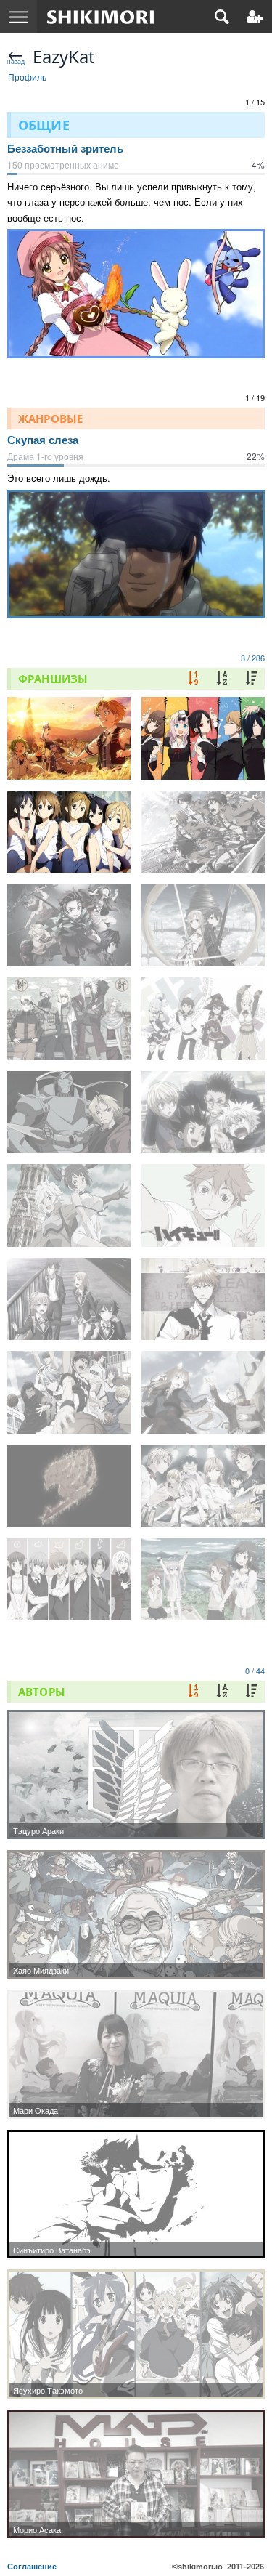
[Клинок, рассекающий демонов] (69, 925)
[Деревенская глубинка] (203, 1580)
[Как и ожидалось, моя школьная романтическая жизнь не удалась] (69, 1299)
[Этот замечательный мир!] (203, 1019)
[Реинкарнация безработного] (69, 738)
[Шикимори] (100, 17)
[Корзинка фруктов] (69, 1580)
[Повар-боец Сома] (203, 1486)
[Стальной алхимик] (69, 1113)
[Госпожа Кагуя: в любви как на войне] (203, 738)
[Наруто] (69, 1019)
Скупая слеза (43, 440)
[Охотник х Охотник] (203, 1113)
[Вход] (255, 17)
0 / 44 (255, 1671)
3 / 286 (253, 658)
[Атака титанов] (203, 832)
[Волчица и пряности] (203, 1392)
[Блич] (203, 1299)
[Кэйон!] (69, 832)
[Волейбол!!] (203, 1206)
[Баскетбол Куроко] (69, 1392)
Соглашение (32, 2567)
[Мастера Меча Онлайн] (203, 925)
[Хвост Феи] (69, 1486)
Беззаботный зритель (65, 149)
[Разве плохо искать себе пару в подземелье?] (69, 1206)
